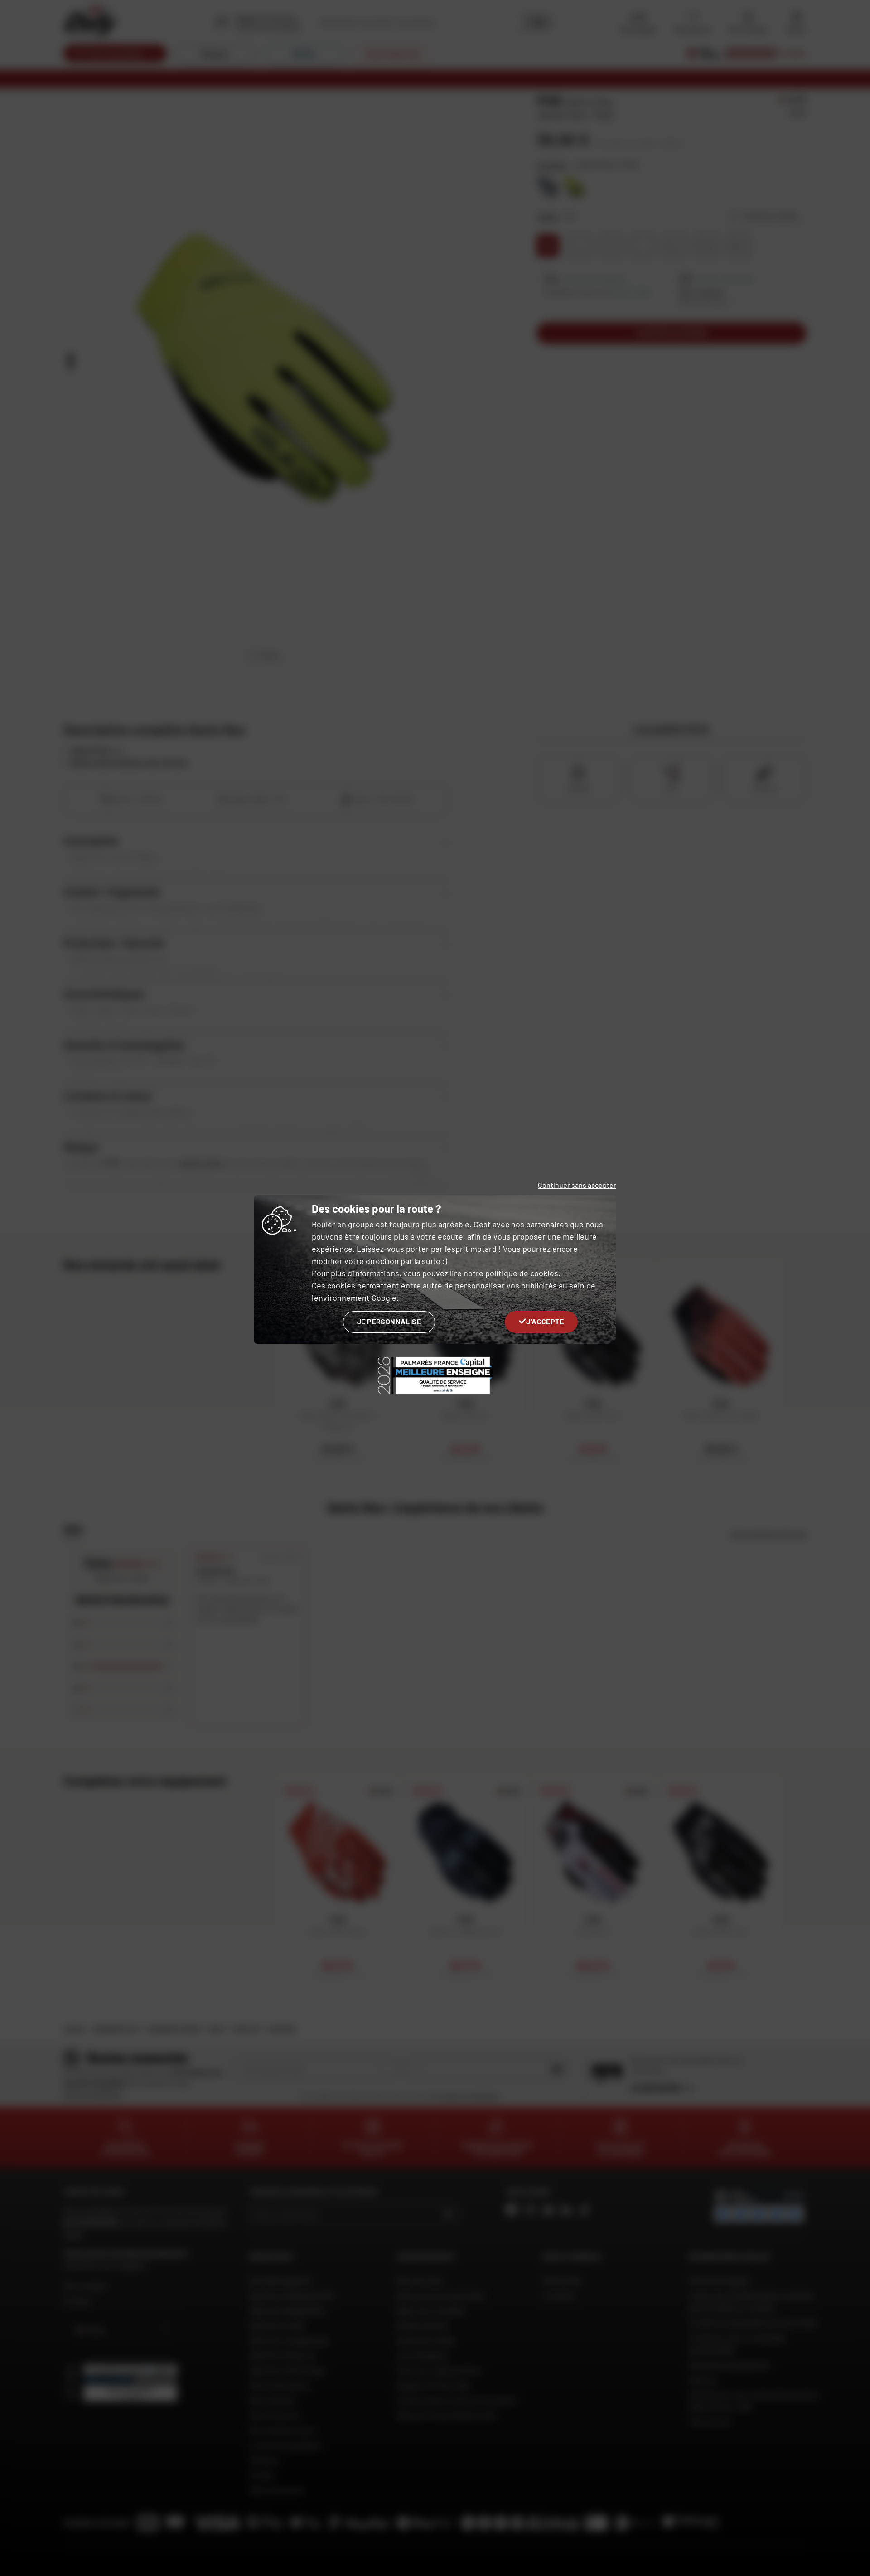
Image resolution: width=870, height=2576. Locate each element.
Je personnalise (389, 1321)
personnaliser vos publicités (506, 1285)
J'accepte (545, 1321)
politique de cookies (522, 1273)
